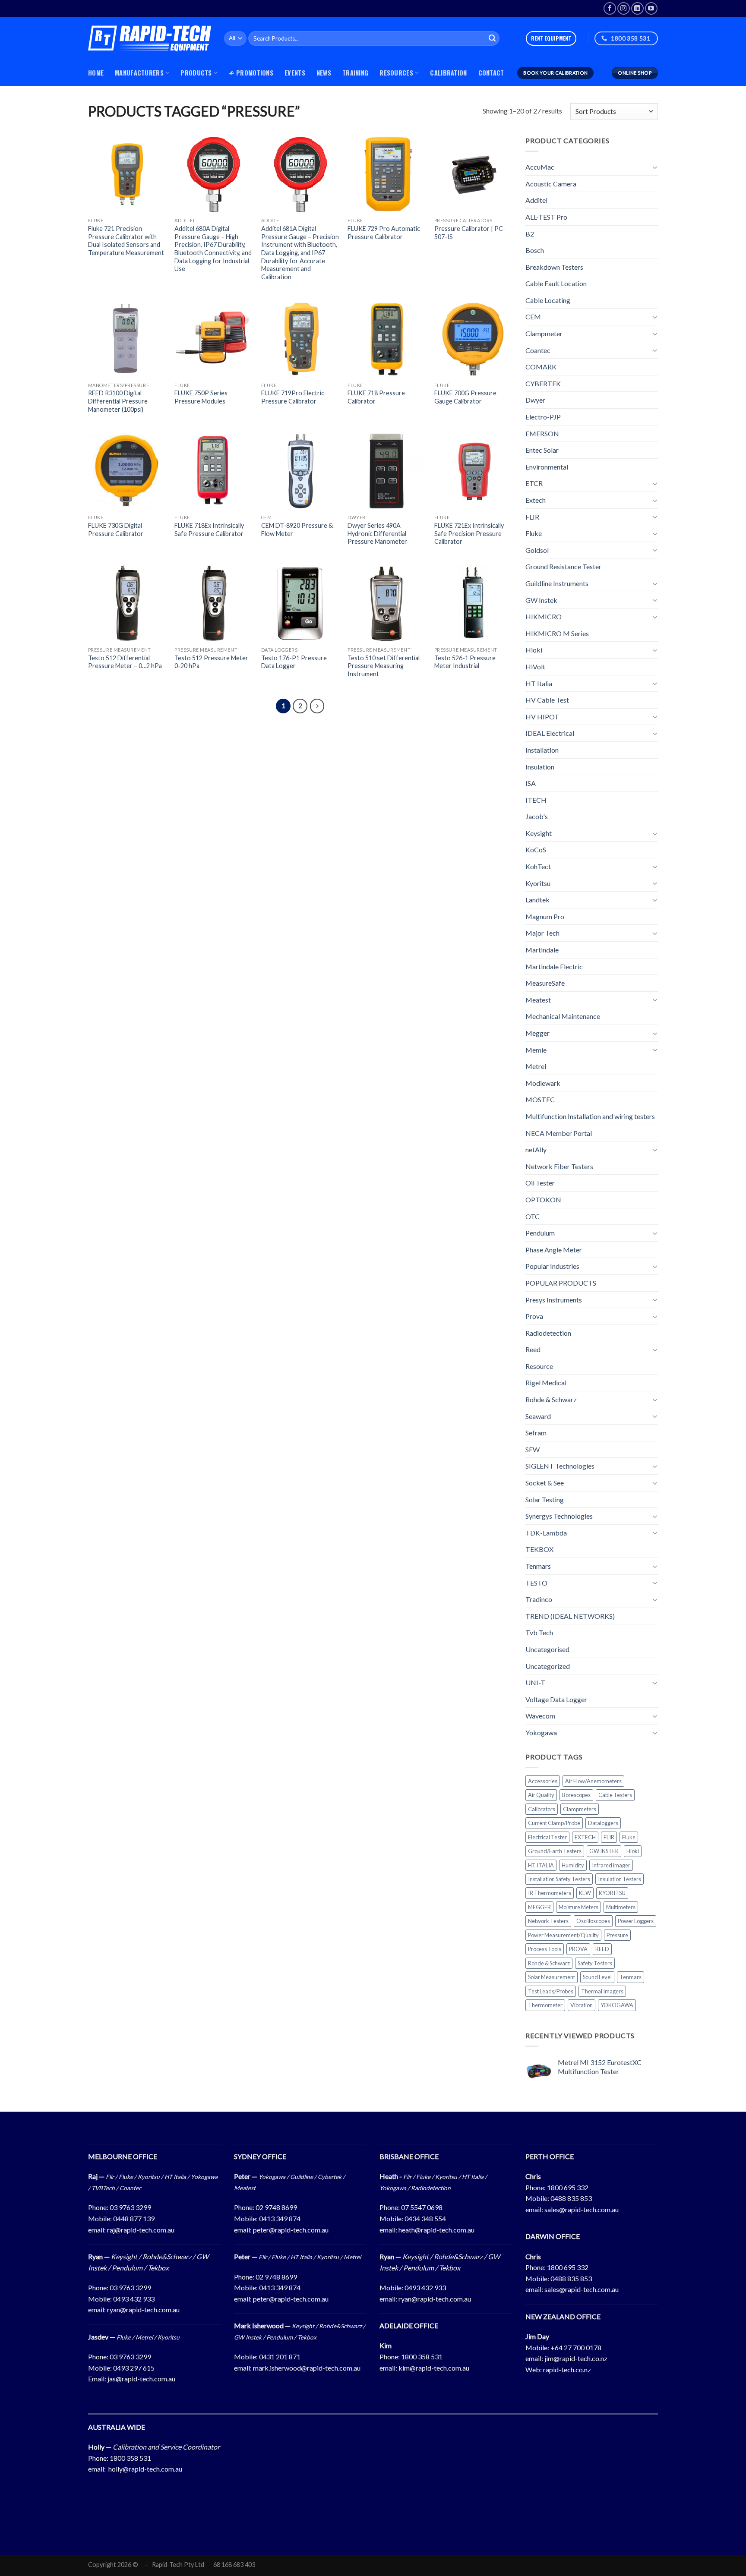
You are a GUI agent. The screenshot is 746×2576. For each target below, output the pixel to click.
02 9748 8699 (276, 2207)
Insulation (540, 766)
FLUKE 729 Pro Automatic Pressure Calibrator (384, 233)
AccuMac (540, 167)
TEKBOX (539, 1549)
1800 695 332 (568, 2187)
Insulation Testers (620, 1879)
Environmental (547, 467)
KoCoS (536, 850)
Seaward (538, 1416)
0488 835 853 (571, 2198)
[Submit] (492, 38)
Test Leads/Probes (551, 1991)
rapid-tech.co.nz (567, 2369)
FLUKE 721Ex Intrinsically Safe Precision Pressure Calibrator (469, 533)
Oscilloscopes (593, 1921)
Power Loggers (636, 1921)
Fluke (534, 533)
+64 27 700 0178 (576, 2347)
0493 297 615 (134, 2368)
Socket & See (545, 1483)
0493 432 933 (134, 2299)
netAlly (536, 1149)
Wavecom (540, 1716)
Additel (536, 200)
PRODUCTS (196, 73)
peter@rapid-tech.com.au (291, 2230)
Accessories (543, 1781)
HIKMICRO (544, 616)
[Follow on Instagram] (624, 8)
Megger (537, 1033)
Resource (539, 1366)
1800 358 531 (422, 2357)
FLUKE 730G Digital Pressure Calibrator (116, 530)
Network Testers (548, 1921)
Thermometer (545, 2005)
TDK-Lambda (546, 1533)
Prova (534, 1316)
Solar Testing (545, 1499)
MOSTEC (540, 1099)
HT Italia (539, 683)
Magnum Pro (545, 916)
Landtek (537, 900)
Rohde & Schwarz (551, 1399)
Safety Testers (595, 1963)
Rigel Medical (546, 1383)
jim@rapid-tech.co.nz (576, 2358)
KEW (585, 1893)
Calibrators (542, 1809)
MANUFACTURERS (139, 73)
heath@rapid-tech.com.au (436, 2230)
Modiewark (543, 1083)
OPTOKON (543, 1200)
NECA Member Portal (559, 1133)
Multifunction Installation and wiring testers (590, 1116)
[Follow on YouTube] (651, 8)
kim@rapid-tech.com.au (434, 2368)
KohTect (538, 866)
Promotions (255, 73)
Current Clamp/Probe (554, 1823)
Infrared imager (611, 1865)
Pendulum (540, 1233)
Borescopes (576, 1795)
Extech (536, 500)
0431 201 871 (280, 2357)
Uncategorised (547, 1649)
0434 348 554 (425, 2218)
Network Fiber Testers (559, 1166)
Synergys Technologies (559, 1516)
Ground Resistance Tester (563, 566)
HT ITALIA (541, 1865)
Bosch (535, 250)
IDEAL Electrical (550, 733)
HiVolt (535, 667)
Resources (396, 73)
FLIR (532, 517)
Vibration (582, 2005)
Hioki (534, 650)
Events (295, 73)
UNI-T (535, 1682)
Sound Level (597, 1977)
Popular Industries (552, 1266)
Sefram (536, 1433)
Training (355, 73)
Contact (491, 73)
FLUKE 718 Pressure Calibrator (376, 397)
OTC (533, 1216)
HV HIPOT (542, 717)
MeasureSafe (545, 983)
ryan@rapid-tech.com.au (143, 2310)
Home (96, 73)
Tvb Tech (539, 1632)
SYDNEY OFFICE (260, 2156)
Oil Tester (540, 1183)
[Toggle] (654, 167)
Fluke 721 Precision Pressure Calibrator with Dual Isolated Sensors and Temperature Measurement (126, 241)
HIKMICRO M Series (557, 633)
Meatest (538, 1000)
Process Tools (545, 1949)
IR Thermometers (550, 1893)
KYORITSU (612, 1893)
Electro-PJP (543, 417)
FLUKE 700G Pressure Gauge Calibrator (465, 397)
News (324, 73)
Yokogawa (541, 1733)
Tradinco (539, 1599)
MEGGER (539, 1907)
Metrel (536, 1066)
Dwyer (535, 400)
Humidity (573, 1865)
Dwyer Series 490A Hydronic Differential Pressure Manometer (377, 533)
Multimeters (621, 1907)
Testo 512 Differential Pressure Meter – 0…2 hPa (125, 662)
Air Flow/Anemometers (593, 1781)
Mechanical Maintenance (563, 1016)
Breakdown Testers (554, 267)
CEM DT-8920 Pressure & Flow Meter (297, 530)
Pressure (617, 1935)
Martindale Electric (554, 966)
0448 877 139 (134, 2218)
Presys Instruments (554, 1299)
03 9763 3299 (130, 2207)
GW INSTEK (604, 1851)
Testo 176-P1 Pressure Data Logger (294, 662)
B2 (530, 233)
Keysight (539, 833)
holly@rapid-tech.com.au (145, 2469)
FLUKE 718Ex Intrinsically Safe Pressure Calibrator (209, 530)
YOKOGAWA (617, 2005)
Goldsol (537, 550)
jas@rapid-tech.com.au (141, 2379)
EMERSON (542, 434)
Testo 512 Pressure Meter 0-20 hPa (211, 662)
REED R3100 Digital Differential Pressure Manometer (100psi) (118, 401)
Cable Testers (615, 1795)
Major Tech (542, 933)
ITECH (536, 800)
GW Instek (541, 600)
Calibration (448, 73)
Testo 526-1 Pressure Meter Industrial (465, 662)
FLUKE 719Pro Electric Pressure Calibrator (293, 397)
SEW (533, 1449)
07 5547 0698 (422, 2207)
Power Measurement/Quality (563, 1935)
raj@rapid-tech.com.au (141, 2230)
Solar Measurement (552, 1977)
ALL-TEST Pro (546, 217)
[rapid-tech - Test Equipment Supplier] (150, 38)
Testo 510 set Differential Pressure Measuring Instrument (384, 666)
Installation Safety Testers (559, 1879)
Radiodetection (548, 1333)
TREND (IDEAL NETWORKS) (570, 1616)
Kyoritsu (538, 883)
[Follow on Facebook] (610, 8)
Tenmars (538, 1566)
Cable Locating (548, 300)
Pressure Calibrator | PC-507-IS (470, 233)
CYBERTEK (543, 383)
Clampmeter (544, 333)
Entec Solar (542, 450)
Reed (533, 1349)
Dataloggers (603, 1823)
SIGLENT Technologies (560, 1466)
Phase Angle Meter (554, 1250)
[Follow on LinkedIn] (637, 8)
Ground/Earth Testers (555, 1851)
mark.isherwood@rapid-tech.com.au (307, 2368)
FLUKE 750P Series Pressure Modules (201, 397)
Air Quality (541, 1795)
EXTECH (585, 1837)
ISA (531, 783)
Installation (542, 750)
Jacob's (537, 816)
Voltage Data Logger (556, 1699)
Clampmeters (580, 1809)
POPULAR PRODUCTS (561, 1283)
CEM (533, 317)
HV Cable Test (547, 700)
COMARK (541, 367)
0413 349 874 (280, 2218)
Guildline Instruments (557, 583)
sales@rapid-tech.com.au (582, 2209)
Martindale (542, 950)
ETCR (534, 483)
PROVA (578, 1949)
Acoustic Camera (551, 184)
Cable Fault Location (556, 283)
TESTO (536, 1583)
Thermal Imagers (602, 1991)
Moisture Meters (578, 1907)
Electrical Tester (547, 1837)
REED (602, 1949)
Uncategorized (548, 1666)
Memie (536, 1050)
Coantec (538, 350)
